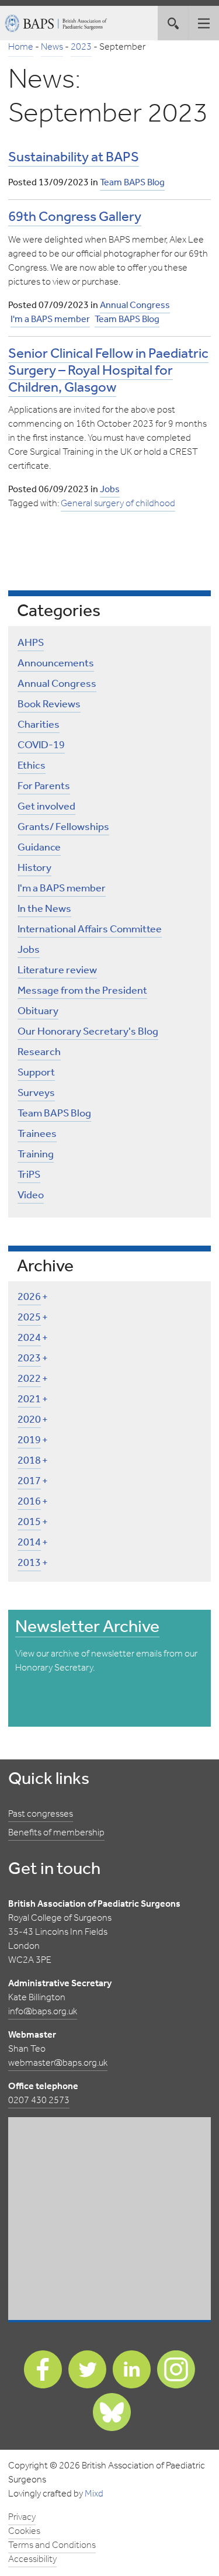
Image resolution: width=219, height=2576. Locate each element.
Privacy (22, 2517)
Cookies (24, 2531)
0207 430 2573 (39, 2100)
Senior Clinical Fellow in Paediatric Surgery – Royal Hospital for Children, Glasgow (108, 371)
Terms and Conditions (52, 2545)
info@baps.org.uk (43, 2012)
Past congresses (41, 1814)
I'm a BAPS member (50, 319)
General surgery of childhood (118, 504)
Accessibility (32, 2559)
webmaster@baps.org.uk (58, 2063)
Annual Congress (135, 305)
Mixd (94, 2494)
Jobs (110, 490)
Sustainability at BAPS (74, 158)
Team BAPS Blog (132, 183)
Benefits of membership (56, 1833)
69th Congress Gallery (75, 217)
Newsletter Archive (87, 1627)
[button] (204, 23)
